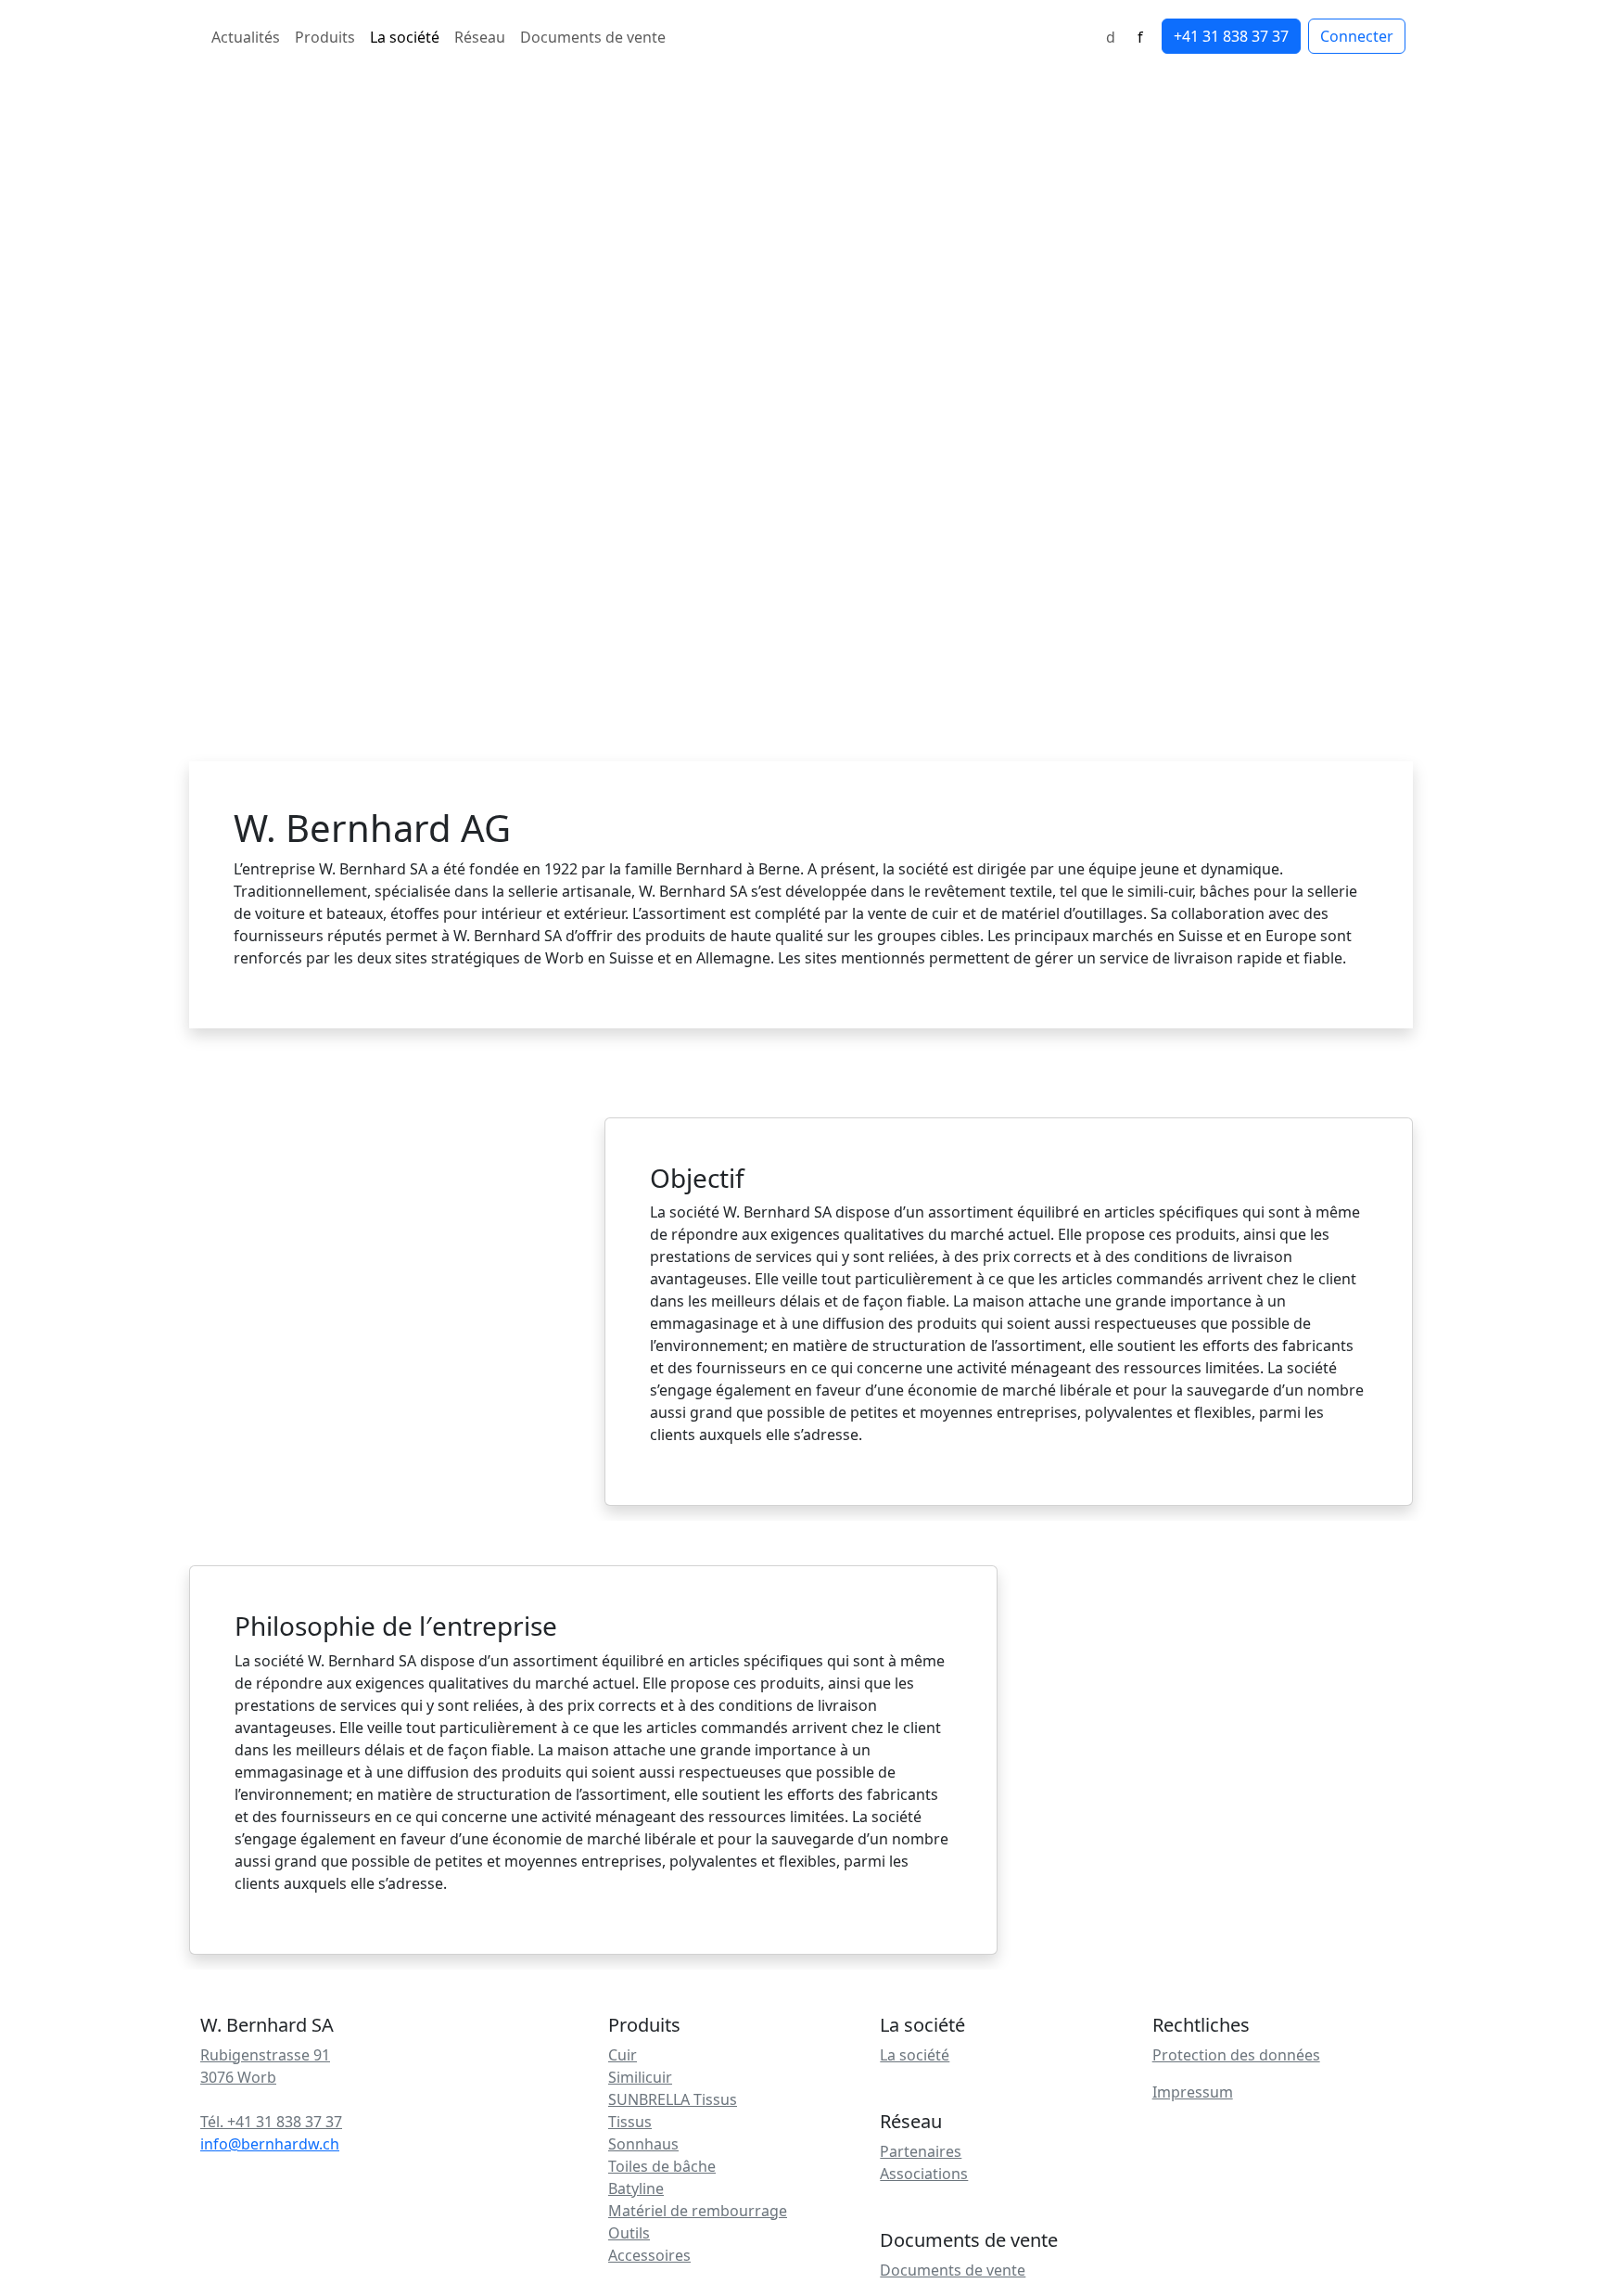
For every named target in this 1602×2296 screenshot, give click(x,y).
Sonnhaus (643, 2144)
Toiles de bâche (662, 2166)
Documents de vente (593, 37)
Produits (325, 37)
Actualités (246, 37)
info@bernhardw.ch (270, 2144)
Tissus (630, 2122)
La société (405, 37)
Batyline (636, 2188)
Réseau (480, 37)
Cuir (623, 2055)
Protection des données (1236, 2055)
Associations (924, 2174)
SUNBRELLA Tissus (673, 2099)
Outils (629, 2233)
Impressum (1193, 2092)
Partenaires (921, 2151)
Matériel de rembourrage (698, 2211)
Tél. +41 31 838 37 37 (271, 2122)
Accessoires (649, 2255)
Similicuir (640, 2077)
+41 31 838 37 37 (1231, 36)
